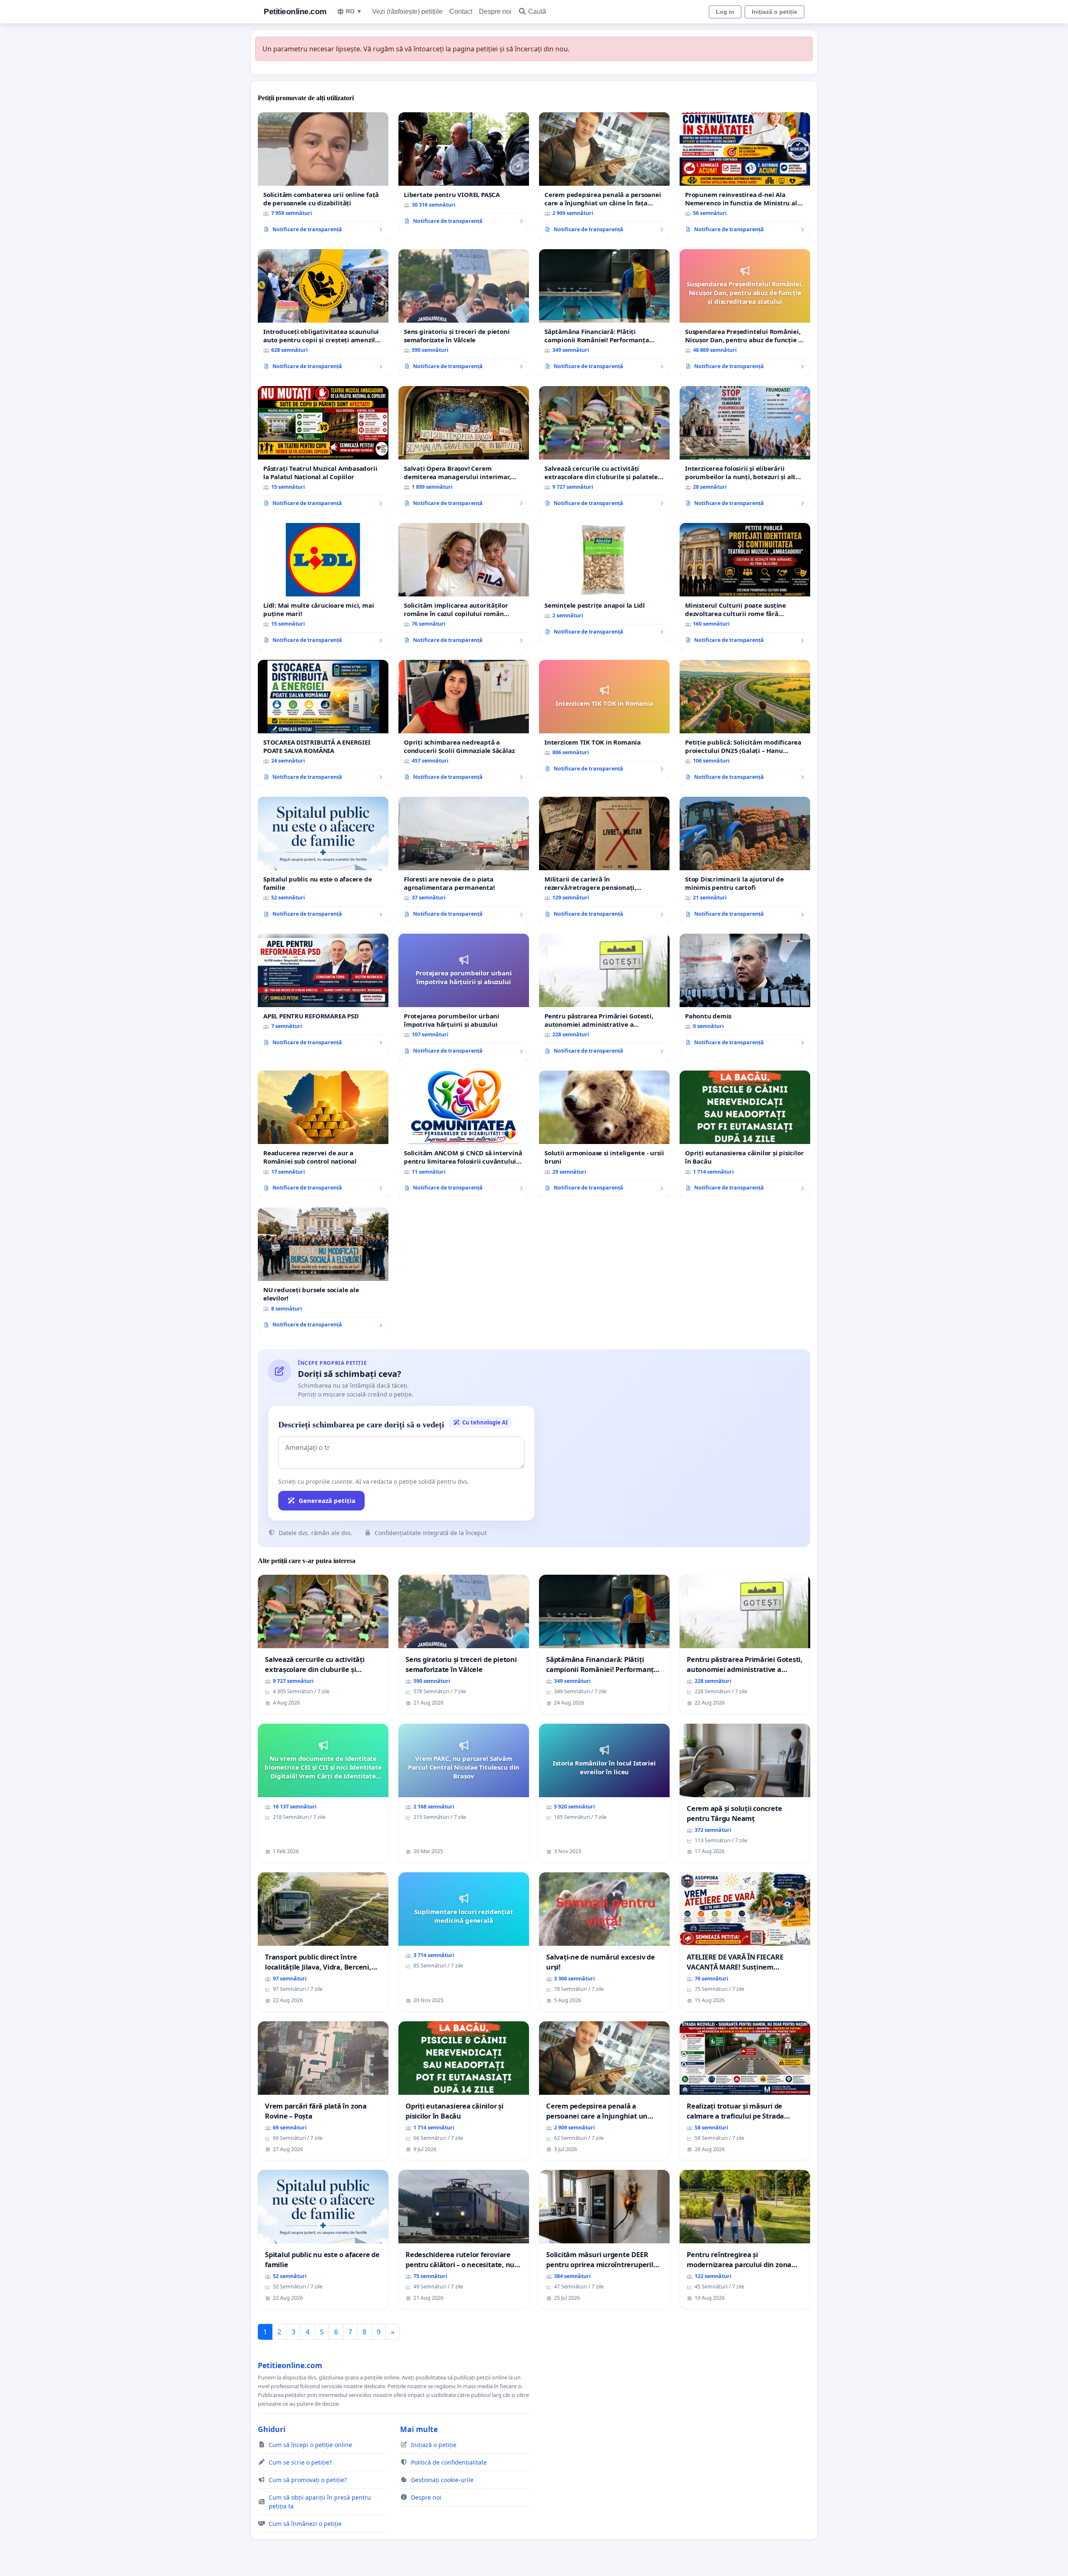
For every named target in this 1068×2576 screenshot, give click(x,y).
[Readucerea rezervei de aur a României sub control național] (323, 1134)
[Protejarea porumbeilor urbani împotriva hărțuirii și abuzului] (464, 997)
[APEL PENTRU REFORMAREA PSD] (323, 993)
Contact (461, 11)
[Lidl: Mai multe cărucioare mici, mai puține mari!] (323, 586)
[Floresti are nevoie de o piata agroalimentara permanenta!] (464, 860)
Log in (725, 12)
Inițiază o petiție (775, 12)
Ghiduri (272, 2429)
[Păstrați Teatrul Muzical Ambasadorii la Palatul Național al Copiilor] (323, 450)
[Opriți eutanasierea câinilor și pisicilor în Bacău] (745, 1134)
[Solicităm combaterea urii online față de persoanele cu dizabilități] (323, 176)
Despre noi (495, 11)
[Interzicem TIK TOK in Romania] (604, 719)
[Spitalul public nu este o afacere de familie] (323, 860)
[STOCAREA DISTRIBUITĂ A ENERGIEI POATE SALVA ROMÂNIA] (323, 723)
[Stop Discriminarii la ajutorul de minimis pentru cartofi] (745, 860)
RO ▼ (354, 11)
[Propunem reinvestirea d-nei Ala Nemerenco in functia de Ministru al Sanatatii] (745, 176)
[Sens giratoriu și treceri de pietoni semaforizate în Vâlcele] (464, 313)
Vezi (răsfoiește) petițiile (407, 11)
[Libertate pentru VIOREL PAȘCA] (464, 172)
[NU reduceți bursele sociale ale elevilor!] (323, 1271)
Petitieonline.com (295, 11)
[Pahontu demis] (745, 993)
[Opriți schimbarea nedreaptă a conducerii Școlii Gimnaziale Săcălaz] (464, 723)
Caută (537, 11)
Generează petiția (327, 1500)
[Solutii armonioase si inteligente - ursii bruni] (604, 1134)
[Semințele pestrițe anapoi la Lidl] (604, 582)
